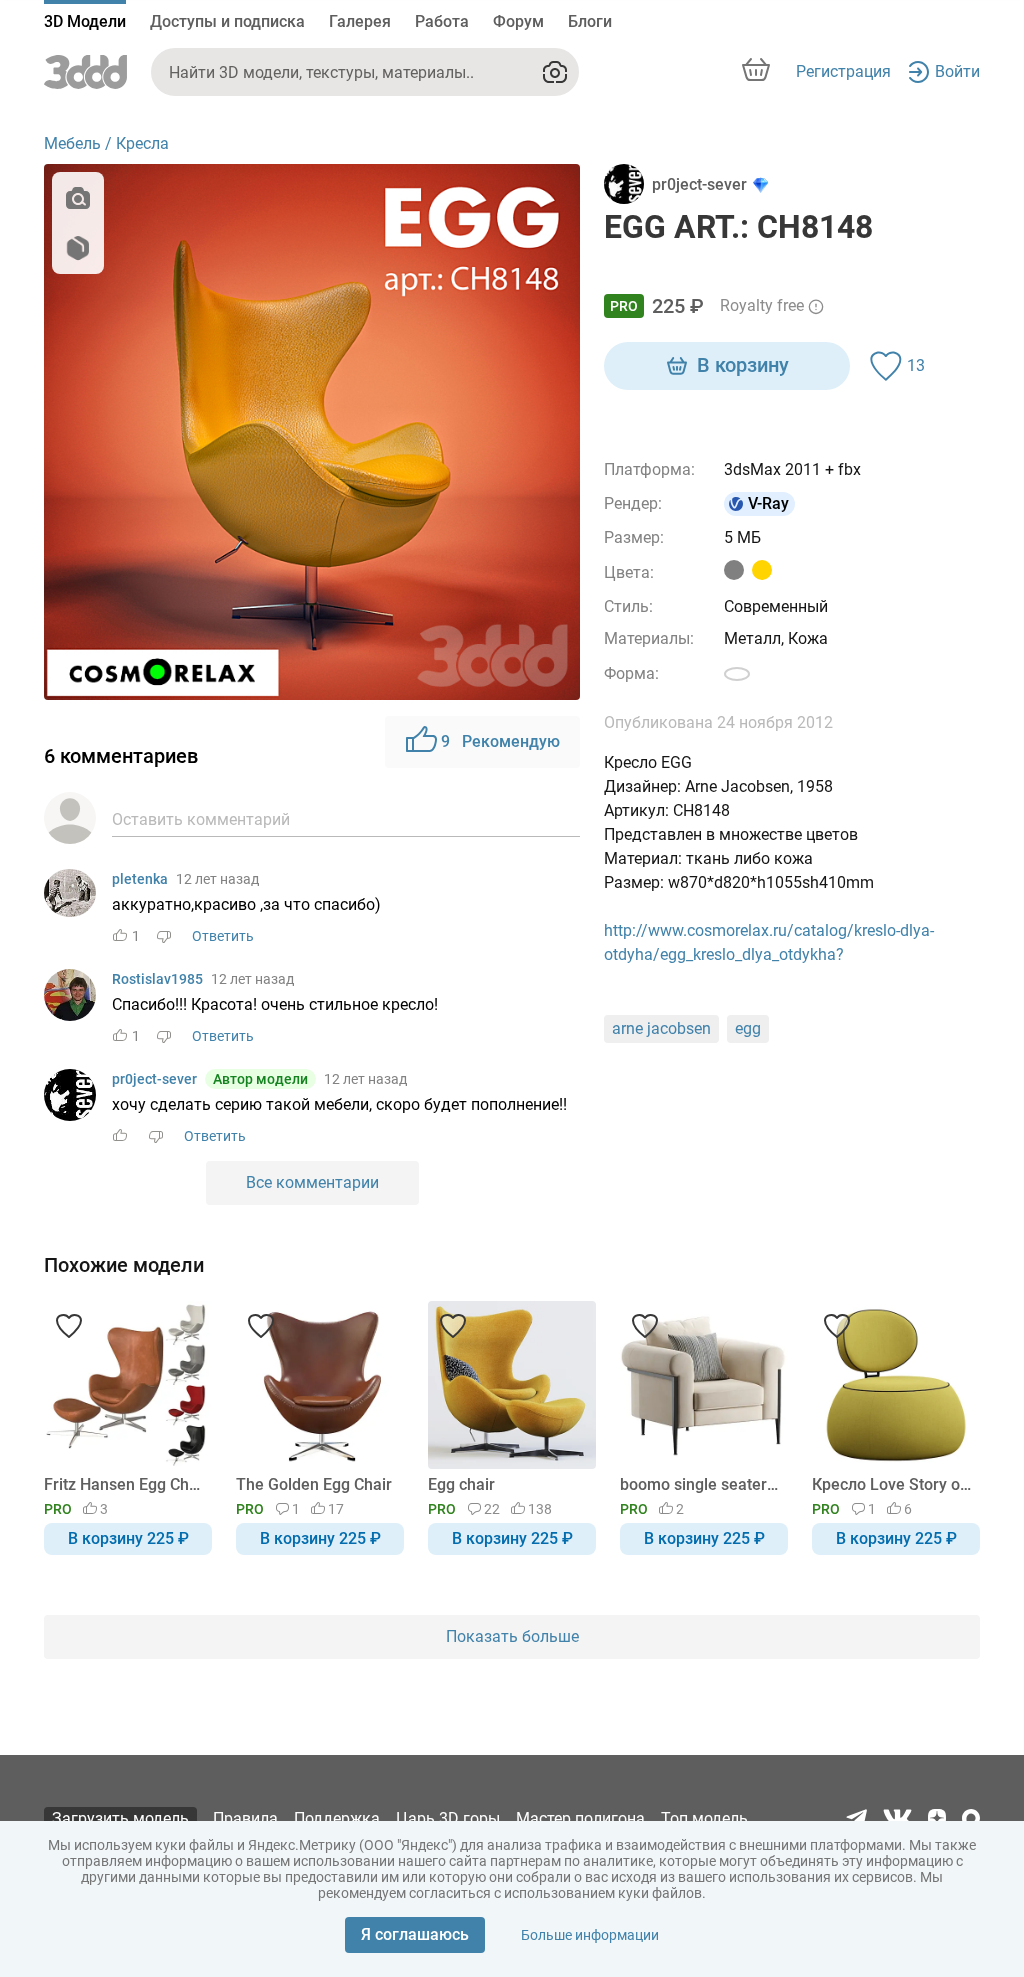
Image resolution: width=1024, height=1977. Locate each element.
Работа (442, 21)
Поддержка (337, 1818)
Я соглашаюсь (415, 1934)
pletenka (140, 879)
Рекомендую (500, 741)
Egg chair (461, 1484)
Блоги (590, 21)
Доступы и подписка (227, 21)
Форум (518, 21)
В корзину (743, 365)
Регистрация (843, 71)
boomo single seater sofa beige (700, 1484)
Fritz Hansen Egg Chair (124, 1484)
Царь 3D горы (448, 1818)
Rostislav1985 (157, 979)
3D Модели (85, 21)
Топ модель (704, 1818)
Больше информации (590, 1935)
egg (748, 1028)
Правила (245, 1818)
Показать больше (512, 1636)
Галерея (360, 21)
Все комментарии (312, 1182)
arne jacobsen (661, 1028)
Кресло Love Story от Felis (892, 1484)
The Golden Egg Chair (314, 1484)
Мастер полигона (580, 1818)
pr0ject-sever (154, 1079)
